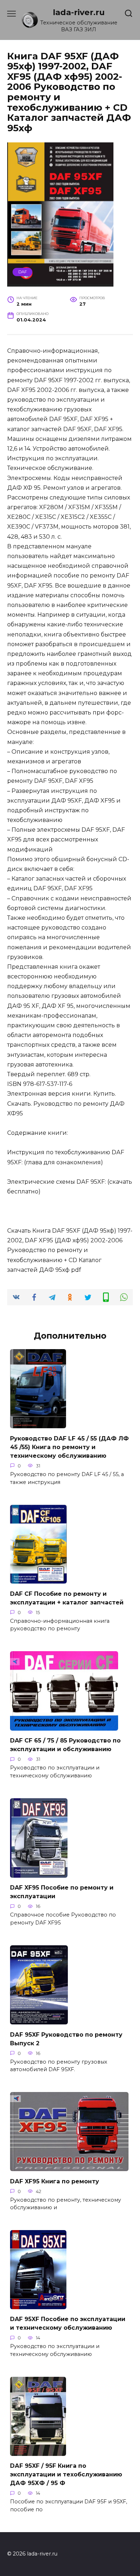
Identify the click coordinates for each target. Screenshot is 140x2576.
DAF (23, 272)
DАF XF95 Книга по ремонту (55, 2181)
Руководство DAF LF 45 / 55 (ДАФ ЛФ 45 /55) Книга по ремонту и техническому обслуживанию (69, 1447)
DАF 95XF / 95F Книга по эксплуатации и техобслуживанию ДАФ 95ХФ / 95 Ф (66, 2474)
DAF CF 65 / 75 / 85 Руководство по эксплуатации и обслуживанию (65, 1745)
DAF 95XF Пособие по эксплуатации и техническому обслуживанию (68, 2323)
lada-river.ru (79, 12)
